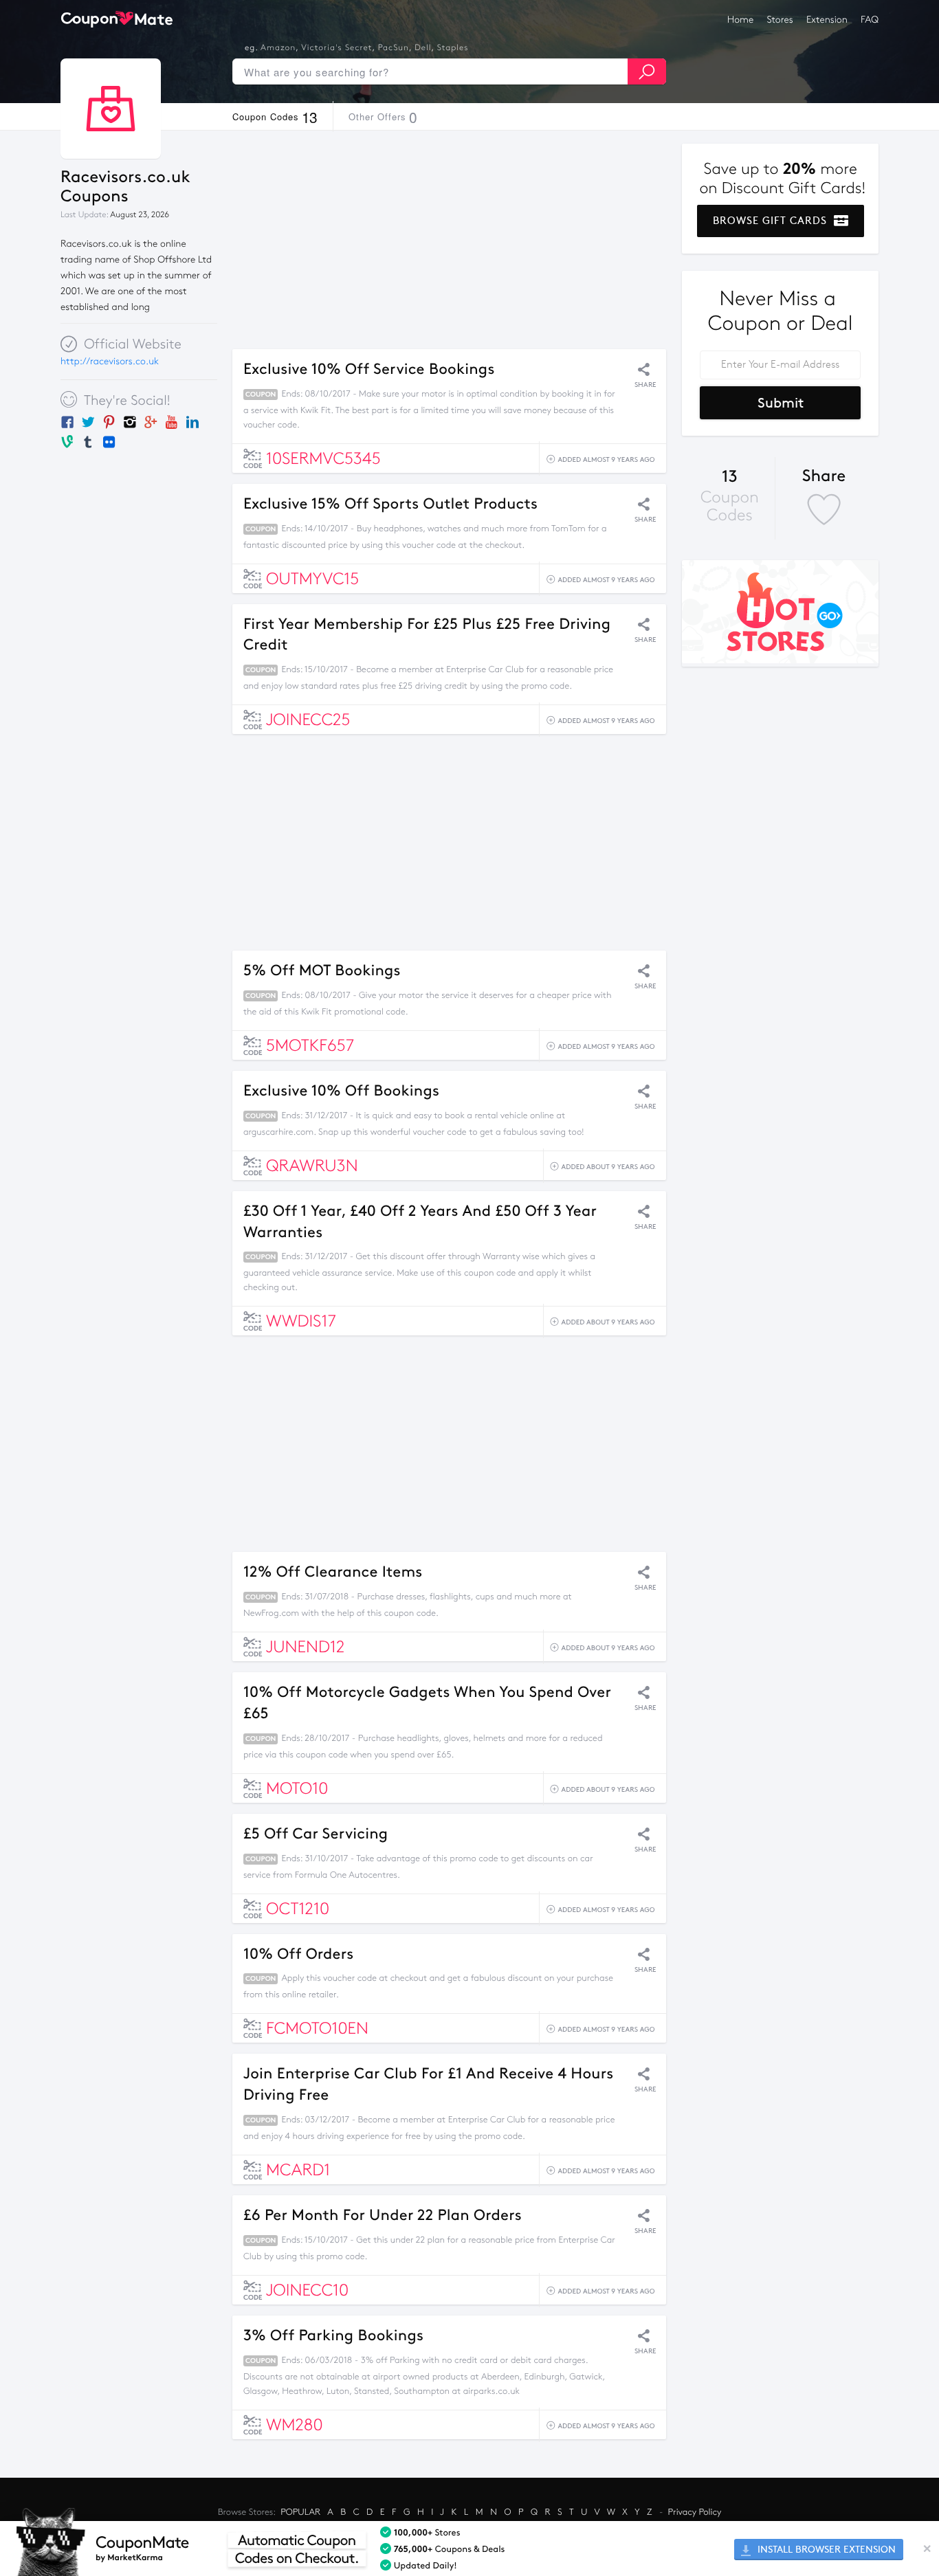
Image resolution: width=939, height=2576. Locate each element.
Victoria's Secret (336, 48)
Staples (453, 48)
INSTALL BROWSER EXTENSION (825, 2550)
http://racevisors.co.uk (110, 361)
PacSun (394, 48)
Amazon (278, 48)
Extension (827, 20)
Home (740, 20)
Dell (423, 48)
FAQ (870, 20)
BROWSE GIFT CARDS (772, 221)
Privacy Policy (695, 2512)
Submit (781, 403)
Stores (780, 20)
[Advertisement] (449, 240)
